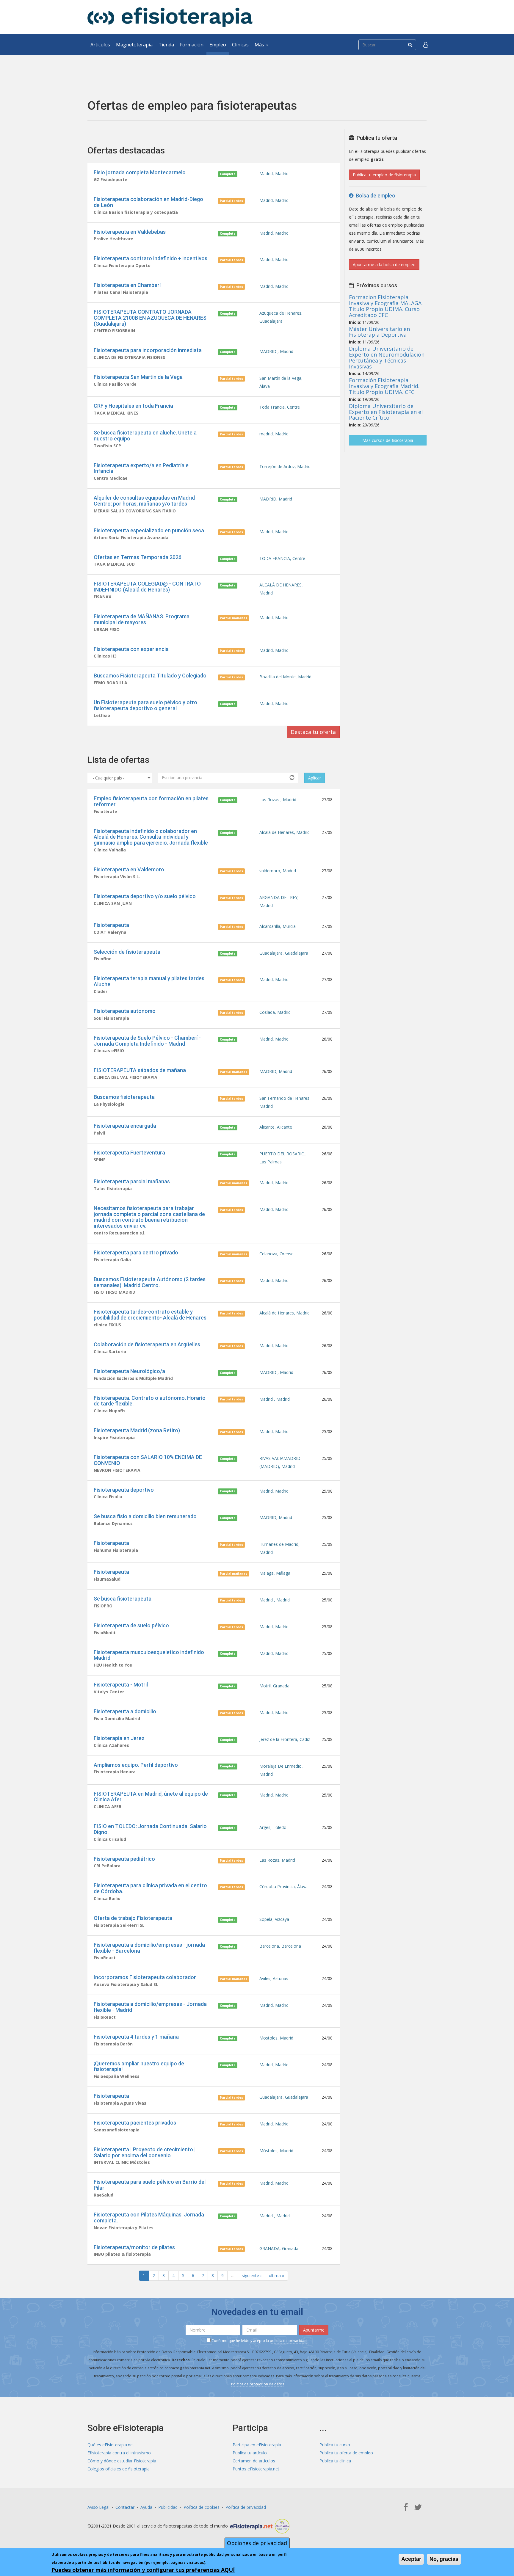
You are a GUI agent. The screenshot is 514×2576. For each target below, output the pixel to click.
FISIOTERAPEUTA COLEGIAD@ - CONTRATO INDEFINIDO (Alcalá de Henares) (147, 587)
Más (260, 45)
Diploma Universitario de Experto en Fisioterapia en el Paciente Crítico (386, 412)
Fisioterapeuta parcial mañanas (132, 1181)
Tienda (166, 45)
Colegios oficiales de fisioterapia (119, 2469)
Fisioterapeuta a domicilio (125, 1711)
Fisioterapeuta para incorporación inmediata (148, 350)
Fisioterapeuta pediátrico (124, 1859)
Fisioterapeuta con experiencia (131, 649)
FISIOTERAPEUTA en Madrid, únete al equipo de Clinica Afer (151, 1797)
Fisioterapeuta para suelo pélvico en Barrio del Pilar (150, 2185)
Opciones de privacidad (257, 2543)
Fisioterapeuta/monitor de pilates (134, 2247)
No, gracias (444, 2559)
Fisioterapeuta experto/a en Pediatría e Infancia (141, 468)
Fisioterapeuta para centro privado (136, 1252)
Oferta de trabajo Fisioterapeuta (133, 1918)
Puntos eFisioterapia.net (256, 2469)
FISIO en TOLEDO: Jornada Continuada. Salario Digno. (150, 1829)
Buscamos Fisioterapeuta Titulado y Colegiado (150, 676)
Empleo (218, 45)
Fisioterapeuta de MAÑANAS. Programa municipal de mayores (142, 619)
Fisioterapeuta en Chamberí (127, 285)
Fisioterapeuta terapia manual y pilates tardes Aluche (149, 981)
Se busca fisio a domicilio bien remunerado (145, 1516)
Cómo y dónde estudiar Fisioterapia (122, 2461)
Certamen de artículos (254, 2461)
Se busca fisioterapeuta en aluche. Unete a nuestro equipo (145, 436)
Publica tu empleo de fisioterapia (384, 175)
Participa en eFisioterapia (257, 2445)
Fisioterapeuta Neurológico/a (129, 1371)
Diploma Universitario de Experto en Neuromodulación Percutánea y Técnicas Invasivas (387, 357)
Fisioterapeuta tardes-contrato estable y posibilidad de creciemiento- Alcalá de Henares (150, 1315)
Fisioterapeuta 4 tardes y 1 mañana (136, 2037)
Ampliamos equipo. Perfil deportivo (136, 1765)
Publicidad (168, 2507)
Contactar (125, 2507)
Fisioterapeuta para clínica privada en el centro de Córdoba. (150, 1888)
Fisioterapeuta (111, 925)
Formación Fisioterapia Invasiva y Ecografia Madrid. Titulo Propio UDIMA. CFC (384, 386)
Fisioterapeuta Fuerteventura (129, 1153)
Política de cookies (202, 2507)
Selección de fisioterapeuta (127, 952)
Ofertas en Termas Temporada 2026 (138, 557)
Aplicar (315, 778)
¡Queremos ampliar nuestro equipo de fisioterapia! (139, 2066)
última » (276, 2275)
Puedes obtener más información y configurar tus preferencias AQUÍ (143, 2570)
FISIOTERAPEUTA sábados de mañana (140, 1070)
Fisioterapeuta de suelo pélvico (131, 1625)
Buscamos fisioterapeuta (124, 1097)
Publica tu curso (335, 2445)
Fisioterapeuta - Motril (121, 1685)
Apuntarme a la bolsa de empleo (384, 265)
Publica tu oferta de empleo (346, 2453)
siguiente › (252, 2275)
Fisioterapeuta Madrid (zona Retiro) (137, 1430)
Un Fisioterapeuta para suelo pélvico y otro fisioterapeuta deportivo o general (145, 705)
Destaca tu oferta (313, 732)
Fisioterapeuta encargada (125, 1126)
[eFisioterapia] (170, 17)
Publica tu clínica (335, 2461)
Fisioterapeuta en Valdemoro (129, 869)
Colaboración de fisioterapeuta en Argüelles (147, 1344)
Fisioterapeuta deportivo (124, 1490)
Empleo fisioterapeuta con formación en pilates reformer (151, 801)
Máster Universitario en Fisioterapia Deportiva (379, 332)
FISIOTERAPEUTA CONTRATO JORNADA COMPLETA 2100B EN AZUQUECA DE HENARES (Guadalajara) (150, 318)
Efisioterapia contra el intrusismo (119, 2453)
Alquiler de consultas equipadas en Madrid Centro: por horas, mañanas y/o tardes (144, 501)
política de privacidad (288, 2341)
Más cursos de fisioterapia (388, 440)
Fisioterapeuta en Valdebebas (130, 232)
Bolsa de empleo (374, 196)
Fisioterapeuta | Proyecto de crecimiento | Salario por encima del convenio (145, 2152)
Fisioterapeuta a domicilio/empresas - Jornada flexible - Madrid (150, 2007)
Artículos (100, 45)
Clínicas (240, 45)
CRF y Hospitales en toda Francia (133, 406)
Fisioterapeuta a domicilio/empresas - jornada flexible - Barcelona (149, 1948)
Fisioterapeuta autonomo (125, 1011)
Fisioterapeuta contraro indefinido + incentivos (151, 258)
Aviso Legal (98, 2507)
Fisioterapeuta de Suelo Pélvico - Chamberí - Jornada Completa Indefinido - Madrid (147, 1041)
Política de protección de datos (258, 2384)
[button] (426, 45)
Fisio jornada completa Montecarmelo (140, 172)
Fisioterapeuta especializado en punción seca (149, 530)
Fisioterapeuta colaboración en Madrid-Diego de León (148, 202)
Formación (192, 45)
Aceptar (411, 2559)
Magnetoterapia (134, 45)
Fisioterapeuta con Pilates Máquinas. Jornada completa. (149, 2217)
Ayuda (146, 2507)
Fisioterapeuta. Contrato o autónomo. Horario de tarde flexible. (150, 1401)
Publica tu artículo (250, 2453)
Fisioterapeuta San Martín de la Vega (138, 377)
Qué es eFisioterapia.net (111, 2445)
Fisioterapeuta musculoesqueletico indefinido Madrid (149, 1655)
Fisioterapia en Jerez (119, 1738)
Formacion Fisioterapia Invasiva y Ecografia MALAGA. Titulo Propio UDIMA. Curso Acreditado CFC (386, 306)
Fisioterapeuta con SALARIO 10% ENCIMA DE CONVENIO (148, 1460)
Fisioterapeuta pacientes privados (135, 2123)
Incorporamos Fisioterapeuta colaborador (145, 1977)
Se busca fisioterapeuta (123, 1599)
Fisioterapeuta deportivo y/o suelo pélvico (145, 896)
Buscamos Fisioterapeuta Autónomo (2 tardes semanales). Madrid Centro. (150, 1282)
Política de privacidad (246, 2507)
